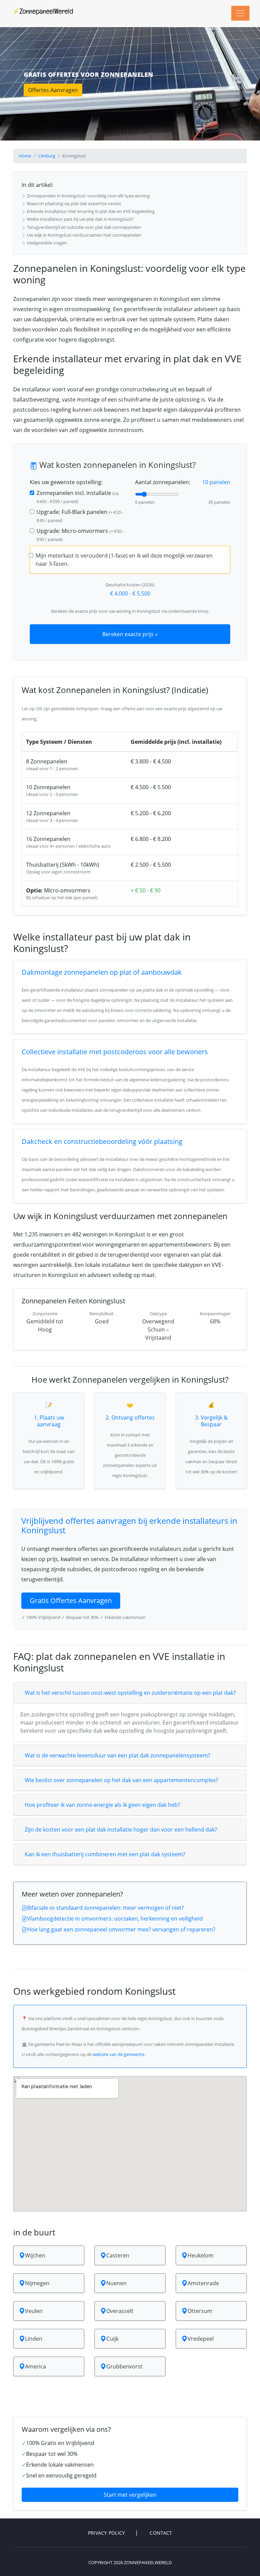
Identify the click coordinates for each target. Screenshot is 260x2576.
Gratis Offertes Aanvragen (71, 1600)
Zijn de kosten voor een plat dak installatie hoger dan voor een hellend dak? (121, 1830)
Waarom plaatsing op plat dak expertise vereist (73, 203)
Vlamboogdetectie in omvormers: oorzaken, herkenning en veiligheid (115, 1919)
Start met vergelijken (130, 2495)
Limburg (47, 156)
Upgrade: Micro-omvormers (80, 535)
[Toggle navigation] (240, 13)
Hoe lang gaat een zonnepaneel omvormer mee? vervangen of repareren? (121, 1929)
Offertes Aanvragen (53, 90)
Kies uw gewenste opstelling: (66, 482)
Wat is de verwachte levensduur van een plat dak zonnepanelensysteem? (117, 1755)
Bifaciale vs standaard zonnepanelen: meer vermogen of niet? (105, 1908)
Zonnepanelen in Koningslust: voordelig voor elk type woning (88, 196)
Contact (161, 2533)
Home (25, 156)
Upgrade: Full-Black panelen (80, 516)
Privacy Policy (107, 2533)
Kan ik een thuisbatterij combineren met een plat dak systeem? (105, 1854)
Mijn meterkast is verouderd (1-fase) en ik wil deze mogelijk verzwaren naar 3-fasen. (124, 560)
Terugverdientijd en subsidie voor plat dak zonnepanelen (83, 227)
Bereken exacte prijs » (130, 634)
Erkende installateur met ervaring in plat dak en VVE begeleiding (90, 211)
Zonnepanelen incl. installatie (78, 497)
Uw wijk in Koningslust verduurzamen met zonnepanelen (83, 235)
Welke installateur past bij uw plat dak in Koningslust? (80, 219)
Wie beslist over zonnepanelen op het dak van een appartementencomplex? (121, 1780)
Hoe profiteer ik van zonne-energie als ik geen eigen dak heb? (102, 1805)
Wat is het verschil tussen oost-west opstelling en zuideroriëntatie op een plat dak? (130, 1693)
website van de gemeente (118, 2054)
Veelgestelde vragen (46, 243)
